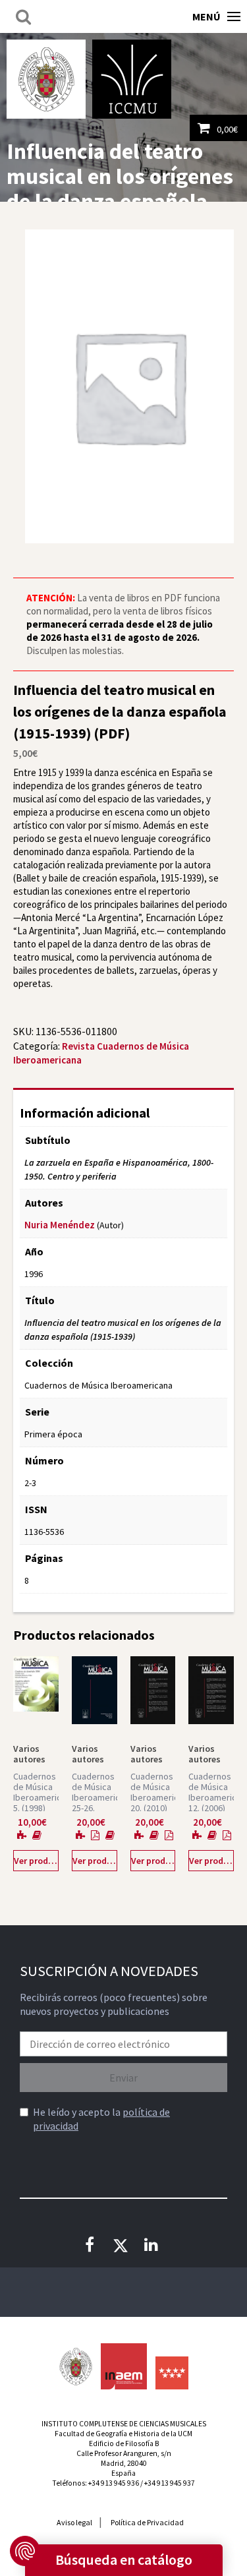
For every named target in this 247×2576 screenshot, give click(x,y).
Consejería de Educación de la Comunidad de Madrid (172, 2373)
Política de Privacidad (147, 2522)
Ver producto (36, 1861)
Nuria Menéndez (60, 1225)
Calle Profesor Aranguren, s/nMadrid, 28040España (124, 2463)
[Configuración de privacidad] (25, 2551)
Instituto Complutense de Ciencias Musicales (132, 79)
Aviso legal (74, 2522)
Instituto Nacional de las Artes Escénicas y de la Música (124, 2366)
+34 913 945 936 (114, 2483)
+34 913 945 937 (170, 2483)
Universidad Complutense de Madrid (46, 79)
